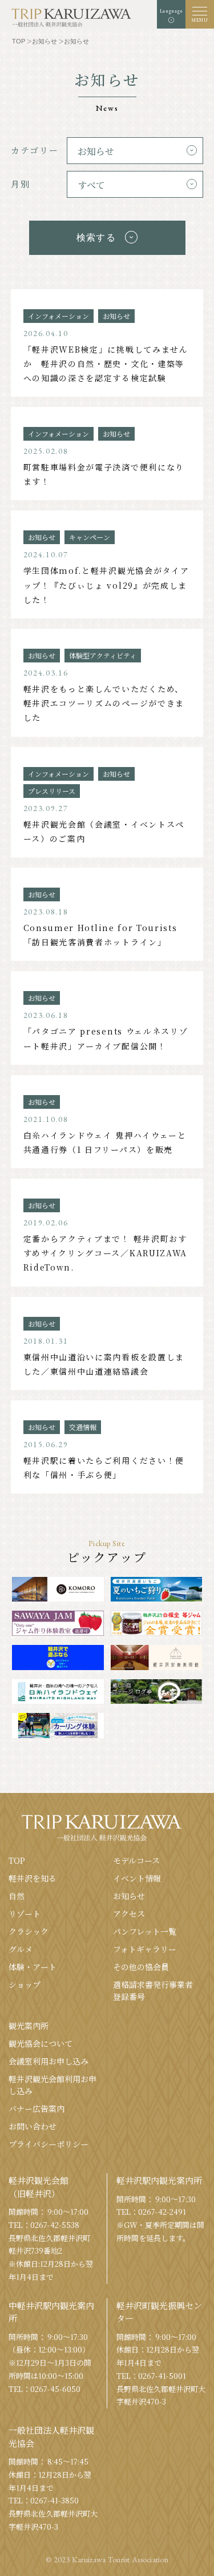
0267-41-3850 (54, 2500)
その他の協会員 (141, 1967)
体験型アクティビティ (103, 655)
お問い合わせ (33, 2126)
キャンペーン (90, 537)
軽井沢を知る (33, 1878)
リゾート (25, 1914)
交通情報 (83, 1427)
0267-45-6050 (55, 2389)
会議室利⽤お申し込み (49, 2061)
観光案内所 (29, 2026)
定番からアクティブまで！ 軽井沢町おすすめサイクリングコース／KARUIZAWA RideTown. (105, 1253)
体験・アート (33, 1967)
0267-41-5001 (162, 2376)
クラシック (29, 1931)
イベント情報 (137, 1878)
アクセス (129, 1914)
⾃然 (17, 1896)
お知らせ (116, 316)
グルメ (21, 1949)
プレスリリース (52, 791)
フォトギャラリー (145, 1949)
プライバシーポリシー (49, 2144)
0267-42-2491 (162, 2212)
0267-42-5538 (55, 2225)
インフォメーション (58, 316)
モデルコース (136, 1860)
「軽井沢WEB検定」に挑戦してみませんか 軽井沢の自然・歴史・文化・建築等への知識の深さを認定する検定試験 (106, 364)
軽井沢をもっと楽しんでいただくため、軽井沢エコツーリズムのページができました (104, 703)
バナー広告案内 (37, 2108)
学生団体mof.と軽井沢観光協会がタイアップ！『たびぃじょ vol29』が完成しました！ (106, 585)
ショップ (25, 1984)
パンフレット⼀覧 (145, 1931)
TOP (17, 1860)
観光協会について (41, 2043)
